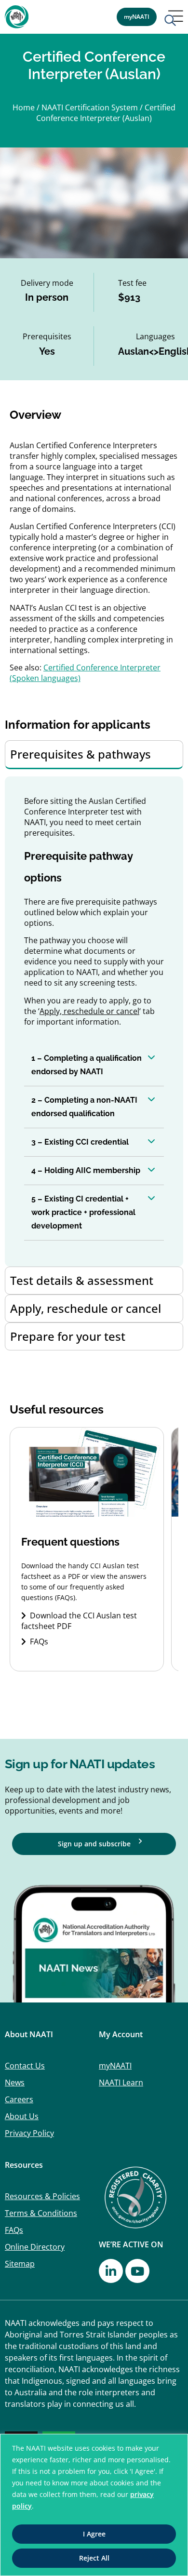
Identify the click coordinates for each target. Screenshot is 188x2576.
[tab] (94, 755)
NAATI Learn (121, 2082)
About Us (22, 2116)
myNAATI (115, 2066)
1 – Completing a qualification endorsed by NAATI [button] (87, 1065)
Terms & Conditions (41, 2213)
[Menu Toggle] (174, 19)
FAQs (39, 1642)
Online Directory (35, 2247)
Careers (19, 2099)
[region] (94, 2505)
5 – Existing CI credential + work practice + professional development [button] (83, 1212)
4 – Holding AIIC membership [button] (86, 1170)
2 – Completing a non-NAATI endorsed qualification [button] (84, 1107)
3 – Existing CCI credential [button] (80, 1142)
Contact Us (25, 2066)
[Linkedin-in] (111, 2271)
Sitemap (20, 2264)
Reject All (94, 2558)
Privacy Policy (29, 2133)
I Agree (94, 2534)
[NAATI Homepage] (17, 17)
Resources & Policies (42, 2196)
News (15, 2082)
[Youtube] (137, 2271)
